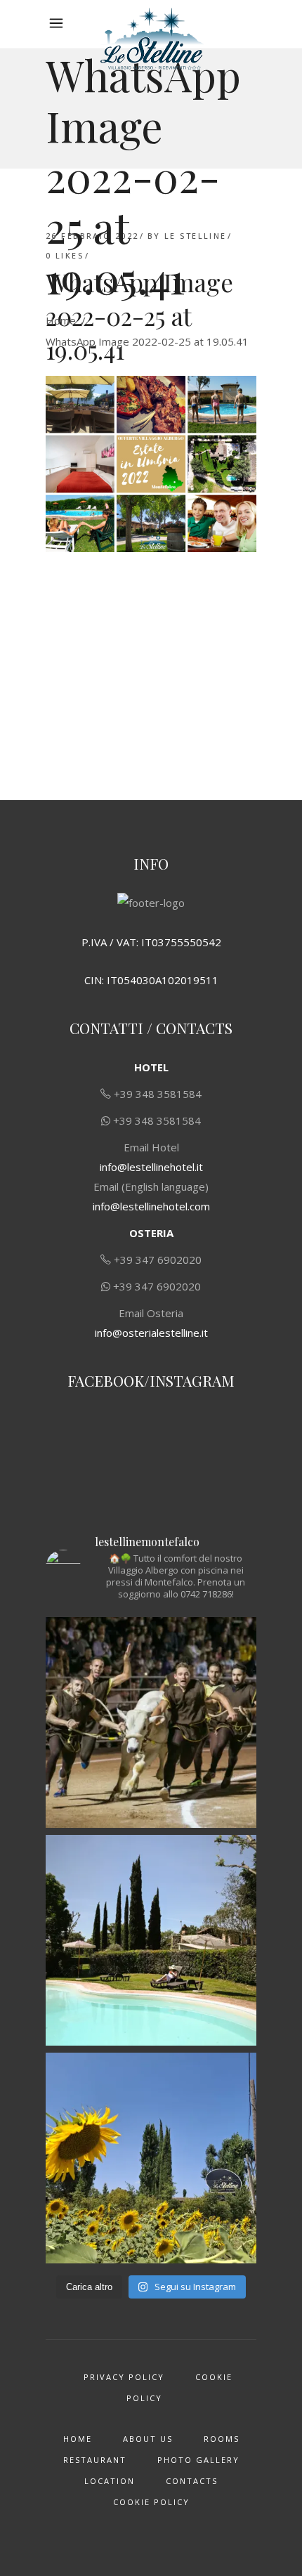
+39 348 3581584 (158, 1094)
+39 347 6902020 (158, 1260)
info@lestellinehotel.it (151, 1167)
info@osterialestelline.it (151, 1333)
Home (61, 320)
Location (110, 2481)
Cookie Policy (151, 2502)
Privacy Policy (124, 2377)
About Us (148, 2439)
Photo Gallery (198, 2460)
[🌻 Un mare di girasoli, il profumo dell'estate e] (151, 2158)
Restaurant (95, 2460)
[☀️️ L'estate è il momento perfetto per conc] (151, 1940)
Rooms (222, 2439)
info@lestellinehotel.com (151, 1206)
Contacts (192, 2481)
